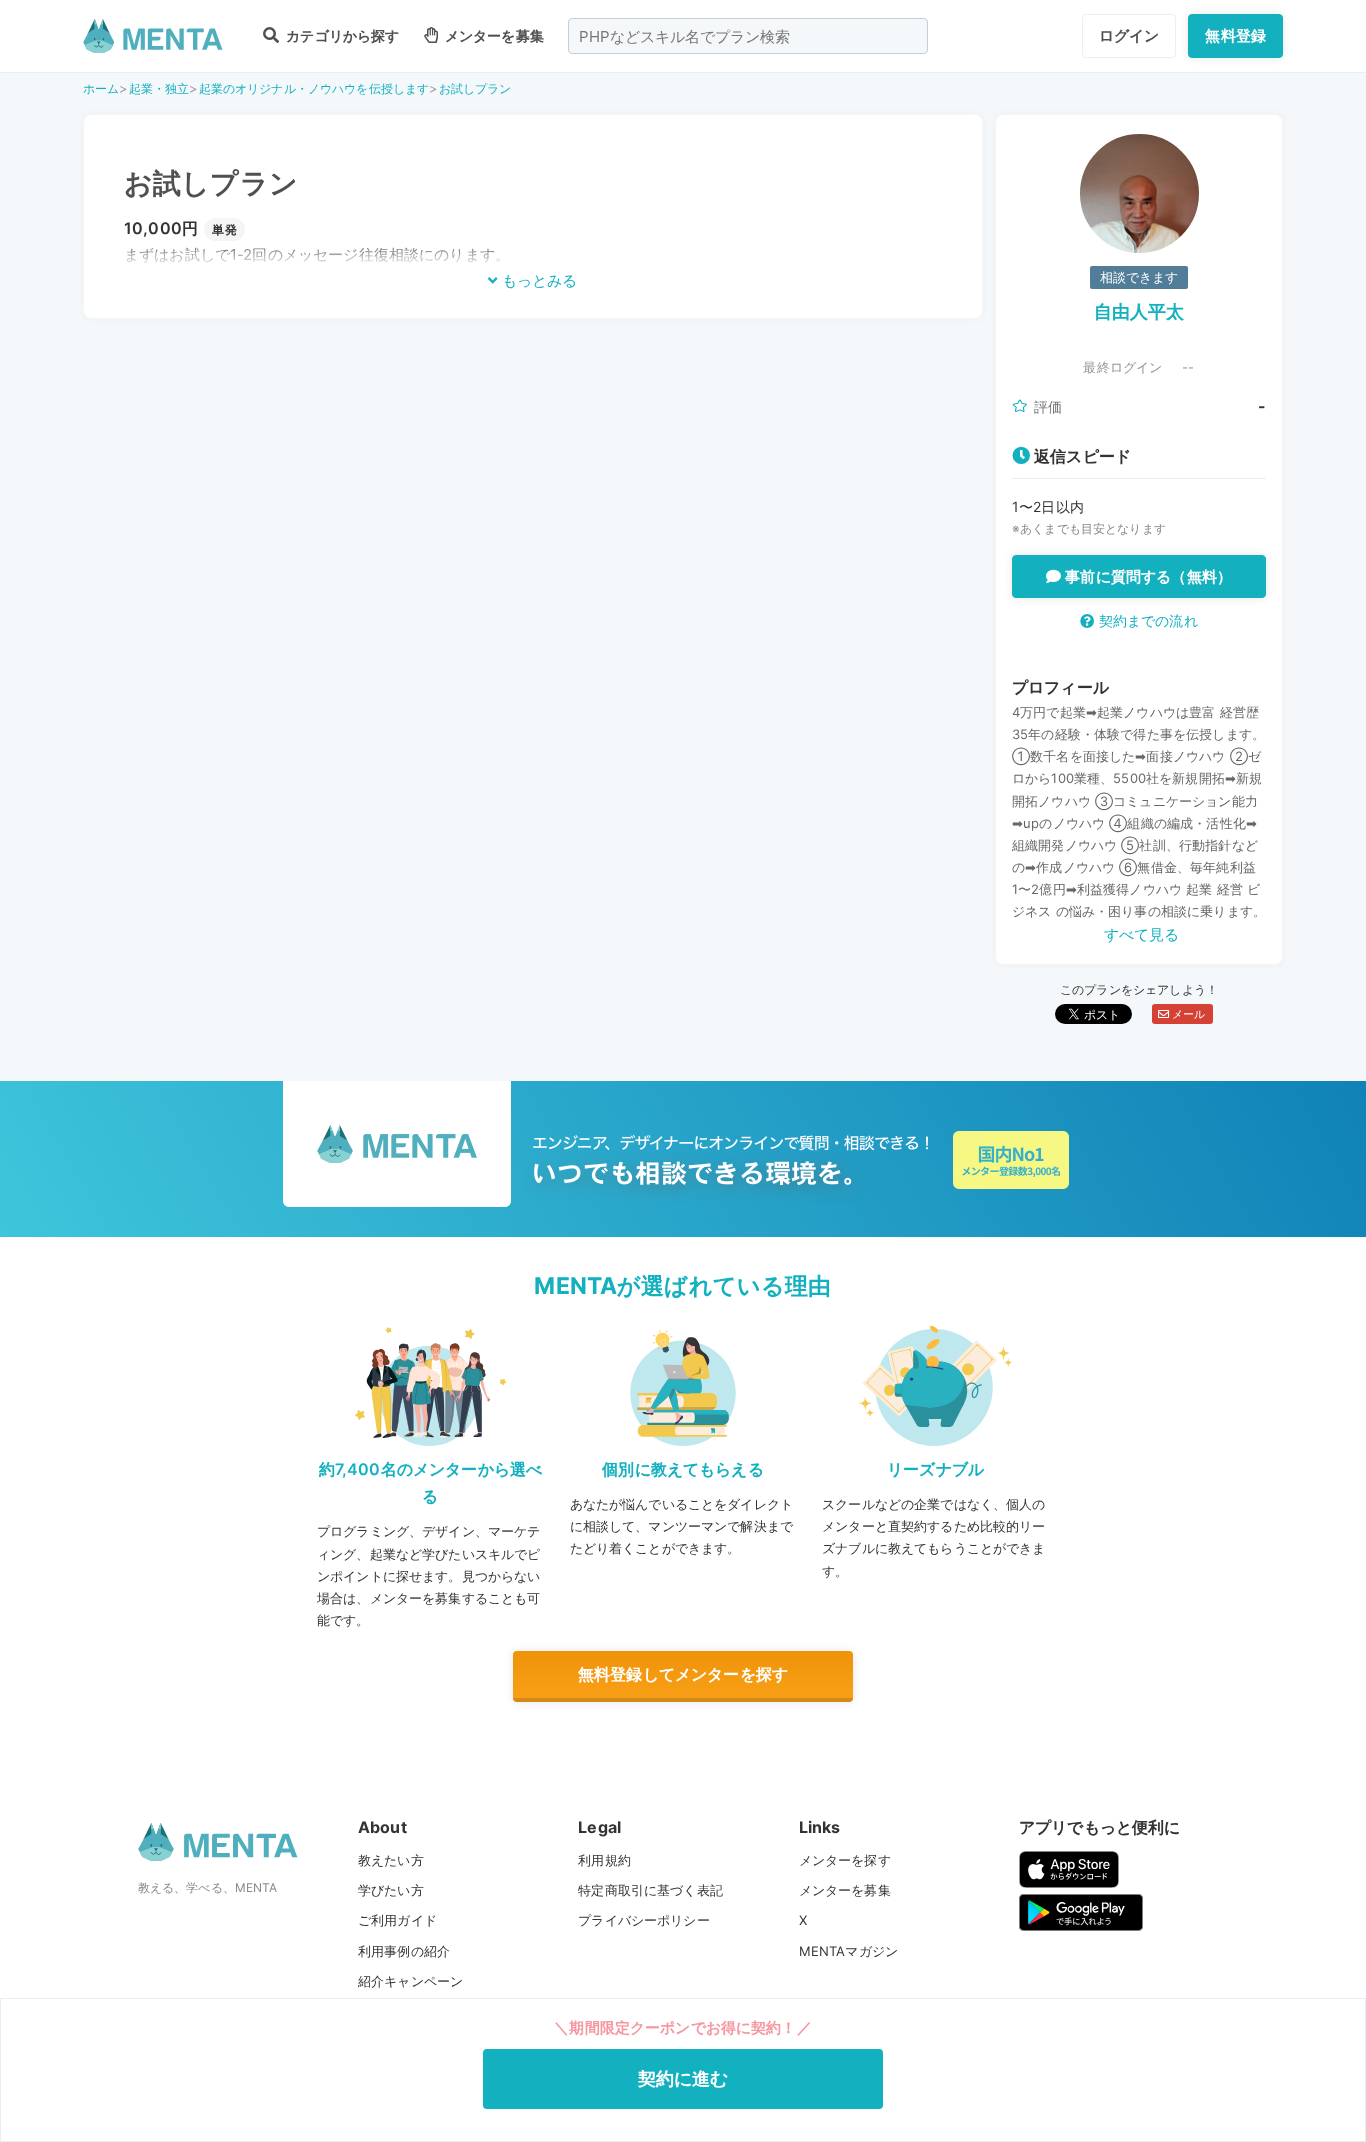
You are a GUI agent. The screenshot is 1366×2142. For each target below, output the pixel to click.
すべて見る (1142, 934)
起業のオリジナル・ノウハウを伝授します (314, 88)
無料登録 (1235, 35)
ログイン (1129, 35)
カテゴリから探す (341, 35)
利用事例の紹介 (404, 1951)
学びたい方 (391, 1890)
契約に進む (683, 2078)
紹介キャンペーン (410, 1981)
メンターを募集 (493, 35)
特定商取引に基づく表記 (650, 1890)
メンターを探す (845, 1860)
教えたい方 (391, 1860)
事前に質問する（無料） (1146, 576)
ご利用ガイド (397, 1920)
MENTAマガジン (848, 1951)
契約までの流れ (1145, 620)
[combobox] (748, 36)
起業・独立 (159, 88)
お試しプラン (475, 88)
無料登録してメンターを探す (683, 1674)
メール (1187, 1014)
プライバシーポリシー (644, 1920)
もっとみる (537, 280)
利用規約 (604, 1860)
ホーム (101, 88)
